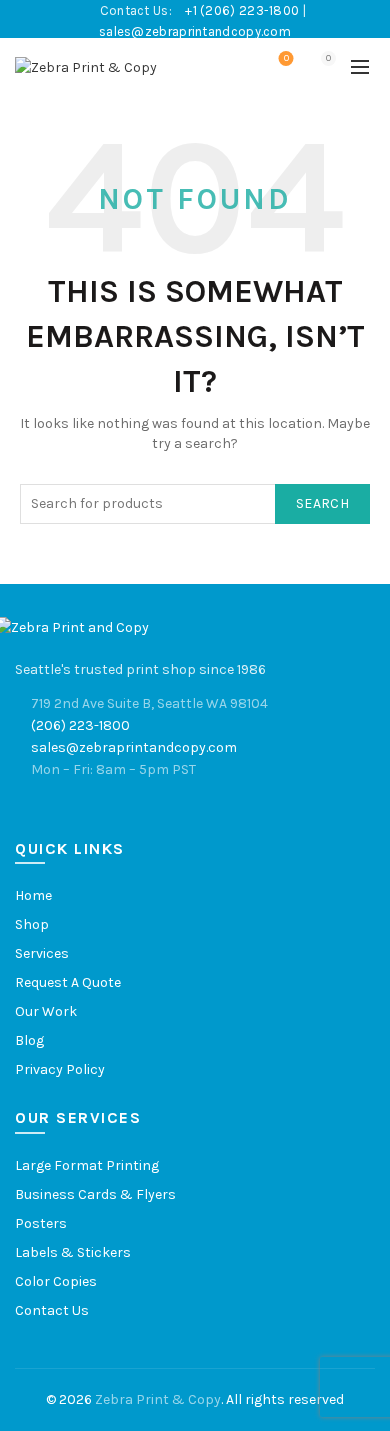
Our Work (46, 1011)
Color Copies (56, 1281)
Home (33, 895)
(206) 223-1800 (80, 725)
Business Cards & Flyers (95, 1194)
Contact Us (52, 1310)
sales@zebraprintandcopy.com (195, 31)
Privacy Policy (60, 1069)
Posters (41, 1223)
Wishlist (286, 58)
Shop (32, 924)
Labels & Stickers (73, 1252)
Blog (29, 1040)
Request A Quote (68, 982)
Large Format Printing (87, 1165)
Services (42, 953)
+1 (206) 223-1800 (243, 10)
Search (322, 503)
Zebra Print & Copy (158, 1399)
